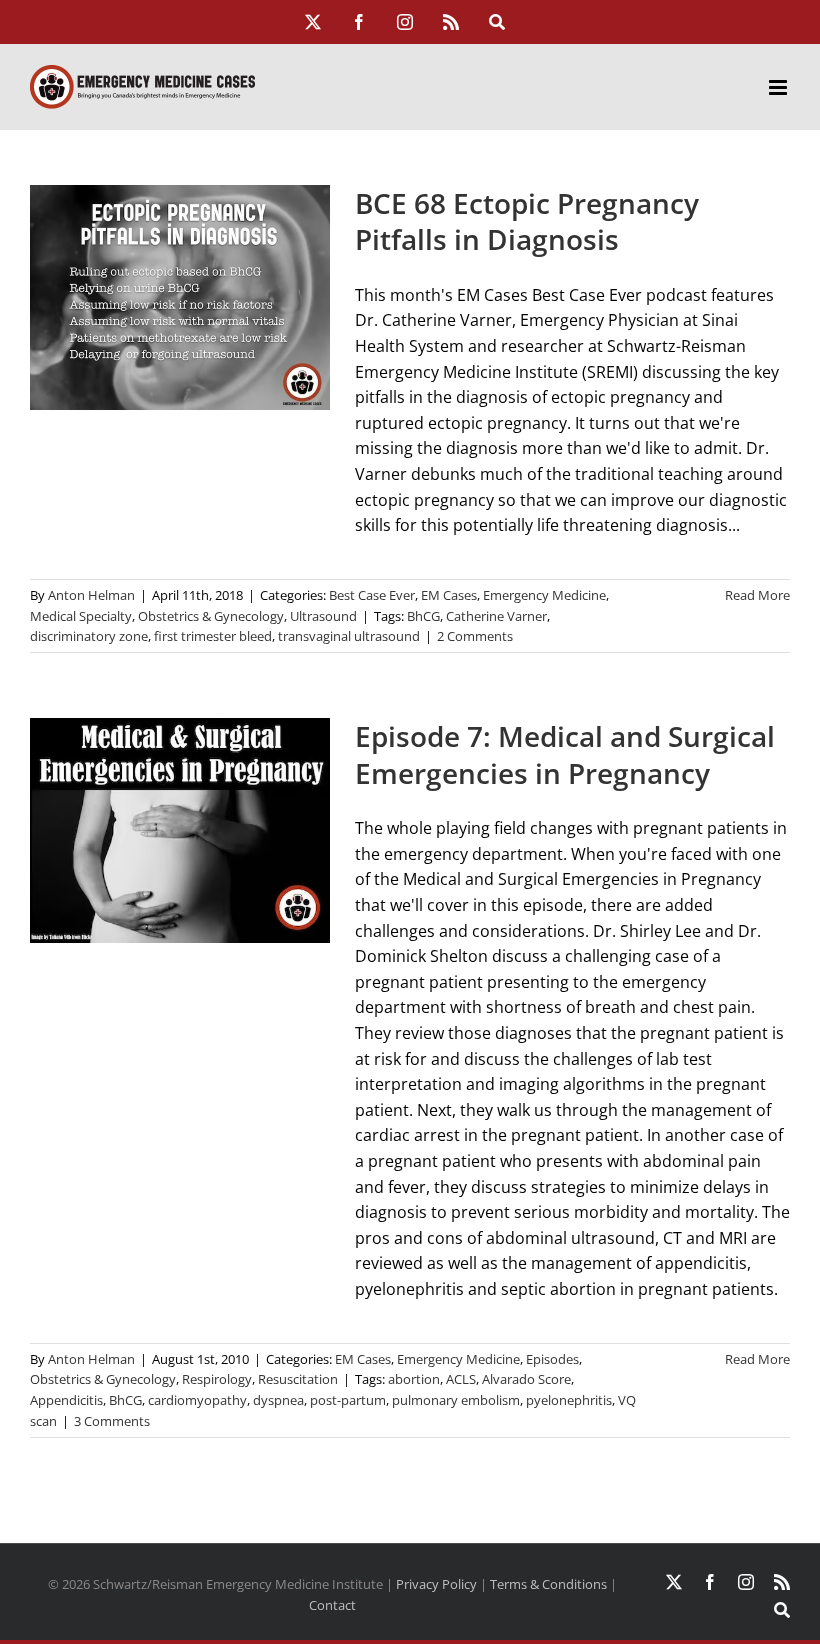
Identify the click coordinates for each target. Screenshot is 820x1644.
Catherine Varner (496, 616)
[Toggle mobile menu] (779, 87)
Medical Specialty (81, 616)
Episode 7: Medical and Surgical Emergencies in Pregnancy (565, 754)
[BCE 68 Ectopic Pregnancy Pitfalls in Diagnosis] (180, 297)
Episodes (552, 1359)
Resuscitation (298, 1379)
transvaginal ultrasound (349, 636)
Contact (332, 1605)
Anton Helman (91, 595)
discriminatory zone (89, 636)
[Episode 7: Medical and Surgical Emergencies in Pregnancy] (180, 830)
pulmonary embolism (456, 1400)
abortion (414, 1379)
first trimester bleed (213, 636)
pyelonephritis (569, 1400)
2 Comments (475, 636)
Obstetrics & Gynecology (211, 616)
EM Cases (449, 595)
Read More (757, 595)
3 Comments (112, 1421)
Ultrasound (323, 616)
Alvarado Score (526, 1379)
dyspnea (278, 1400)
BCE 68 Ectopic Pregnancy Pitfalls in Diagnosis (527, 221)
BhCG (423, 616)
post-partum (348, 1400)
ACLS (461, 1379)
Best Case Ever (372, 595)
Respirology (217, 1379)
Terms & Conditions (548, 1584)
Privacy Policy (436, 1584)
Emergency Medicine (544, 595)
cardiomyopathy (197, 1400)
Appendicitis (66, 1400)
